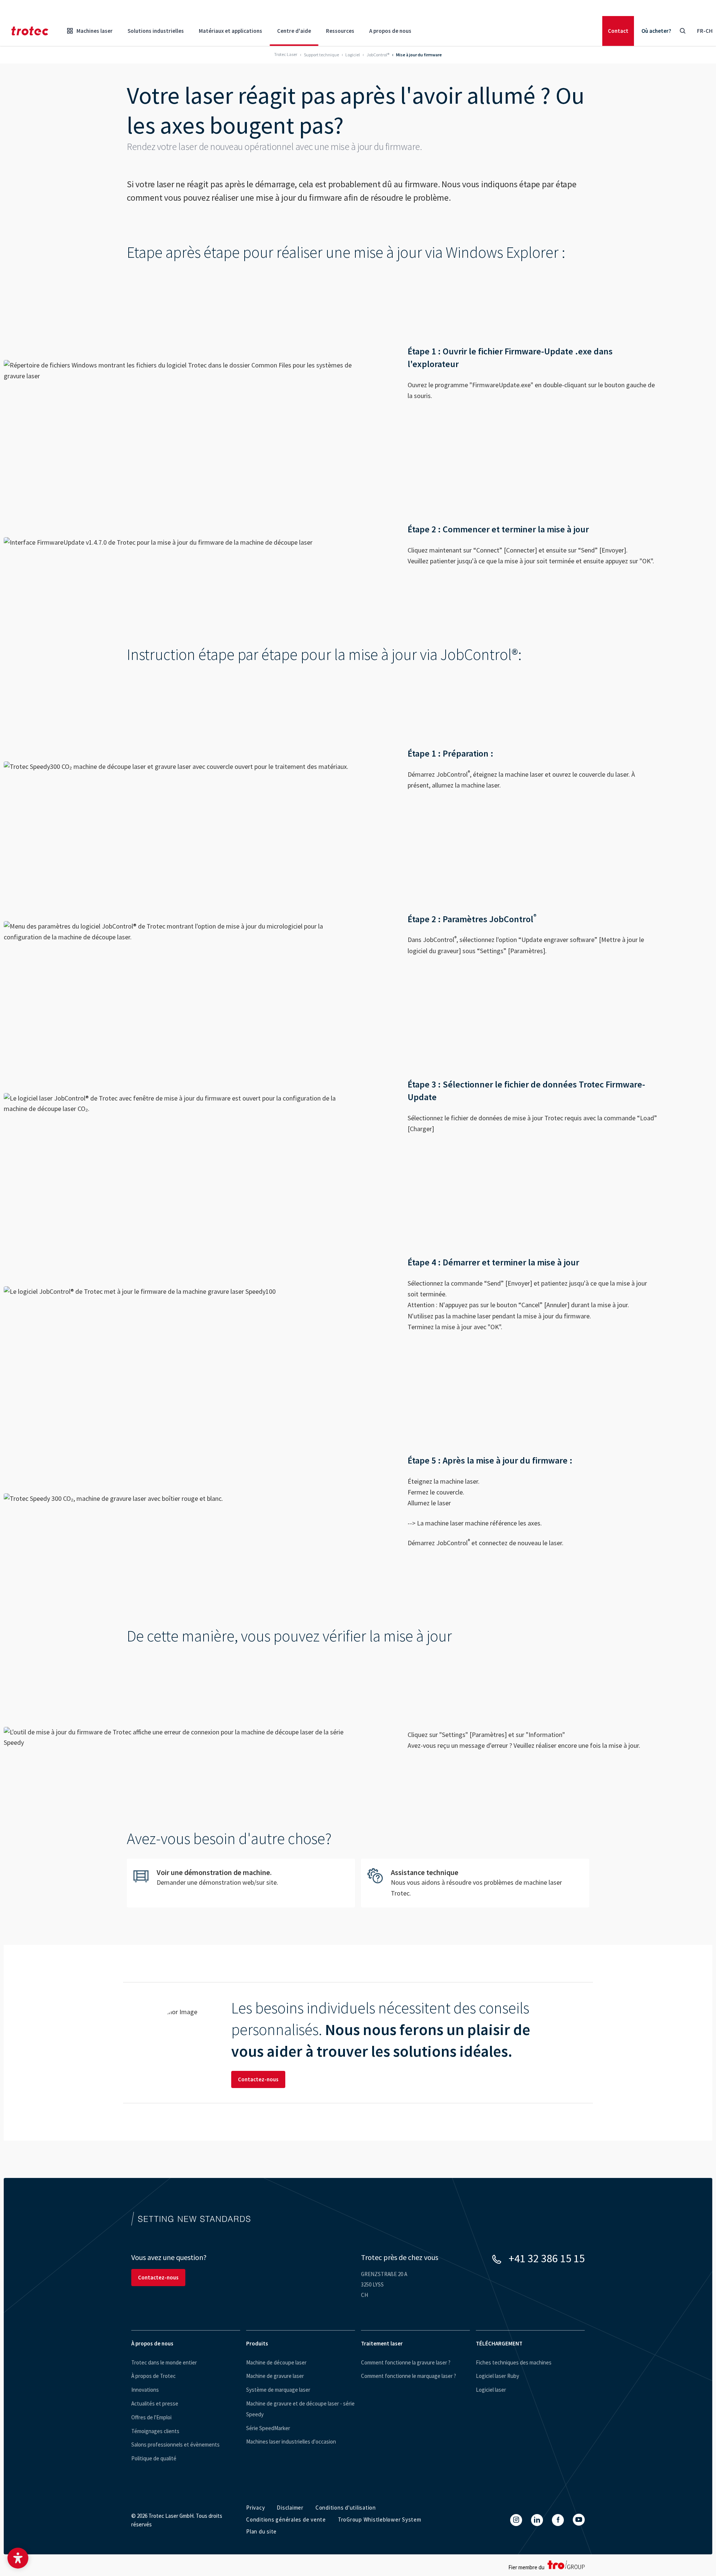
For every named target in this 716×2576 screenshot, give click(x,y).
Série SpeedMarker (268, 2428)
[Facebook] (558, 2520)
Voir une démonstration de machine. (241, 1882)
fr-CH (705, 31)
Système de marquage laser (278, 2390)
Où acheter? (656, 31)
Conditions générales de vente (286, 2519)
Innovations (145, 2390)
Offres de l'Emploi (151, 2417)
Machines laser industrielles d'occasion (291, 2442)
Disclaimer (290, 2508)
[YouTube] (579, 2520)
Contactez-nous (258, 2079)
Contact (618, 31)
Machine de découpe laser (276, 2362)
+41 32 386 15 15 (547, 2258)
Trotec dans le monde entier (164, 2362)
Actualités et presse (155, 2403)
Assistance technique (475, 1883)
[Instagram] (516, 2520)
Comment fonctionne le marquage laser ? (409, 2376)
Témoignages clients (155, 2431)
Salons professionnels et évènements (175, 2444)
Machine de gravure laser (275, 2376)
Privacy (255, 2508)
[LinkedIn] (537, 2520)
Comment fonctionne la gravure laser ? (406, 2362)
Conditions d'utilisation (346, 2508)
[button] (18, 2558)
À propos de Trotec (153, 2376)
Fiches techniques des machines (514, 2362)
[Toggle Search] (682, 31)
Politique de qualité (154, 2458)
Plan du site (261, 2531)
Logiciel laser (491, 2390)
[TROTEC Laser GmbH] (30, 31)
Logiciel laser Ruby (497, 2376)
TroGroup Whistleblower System (380, 2519)
